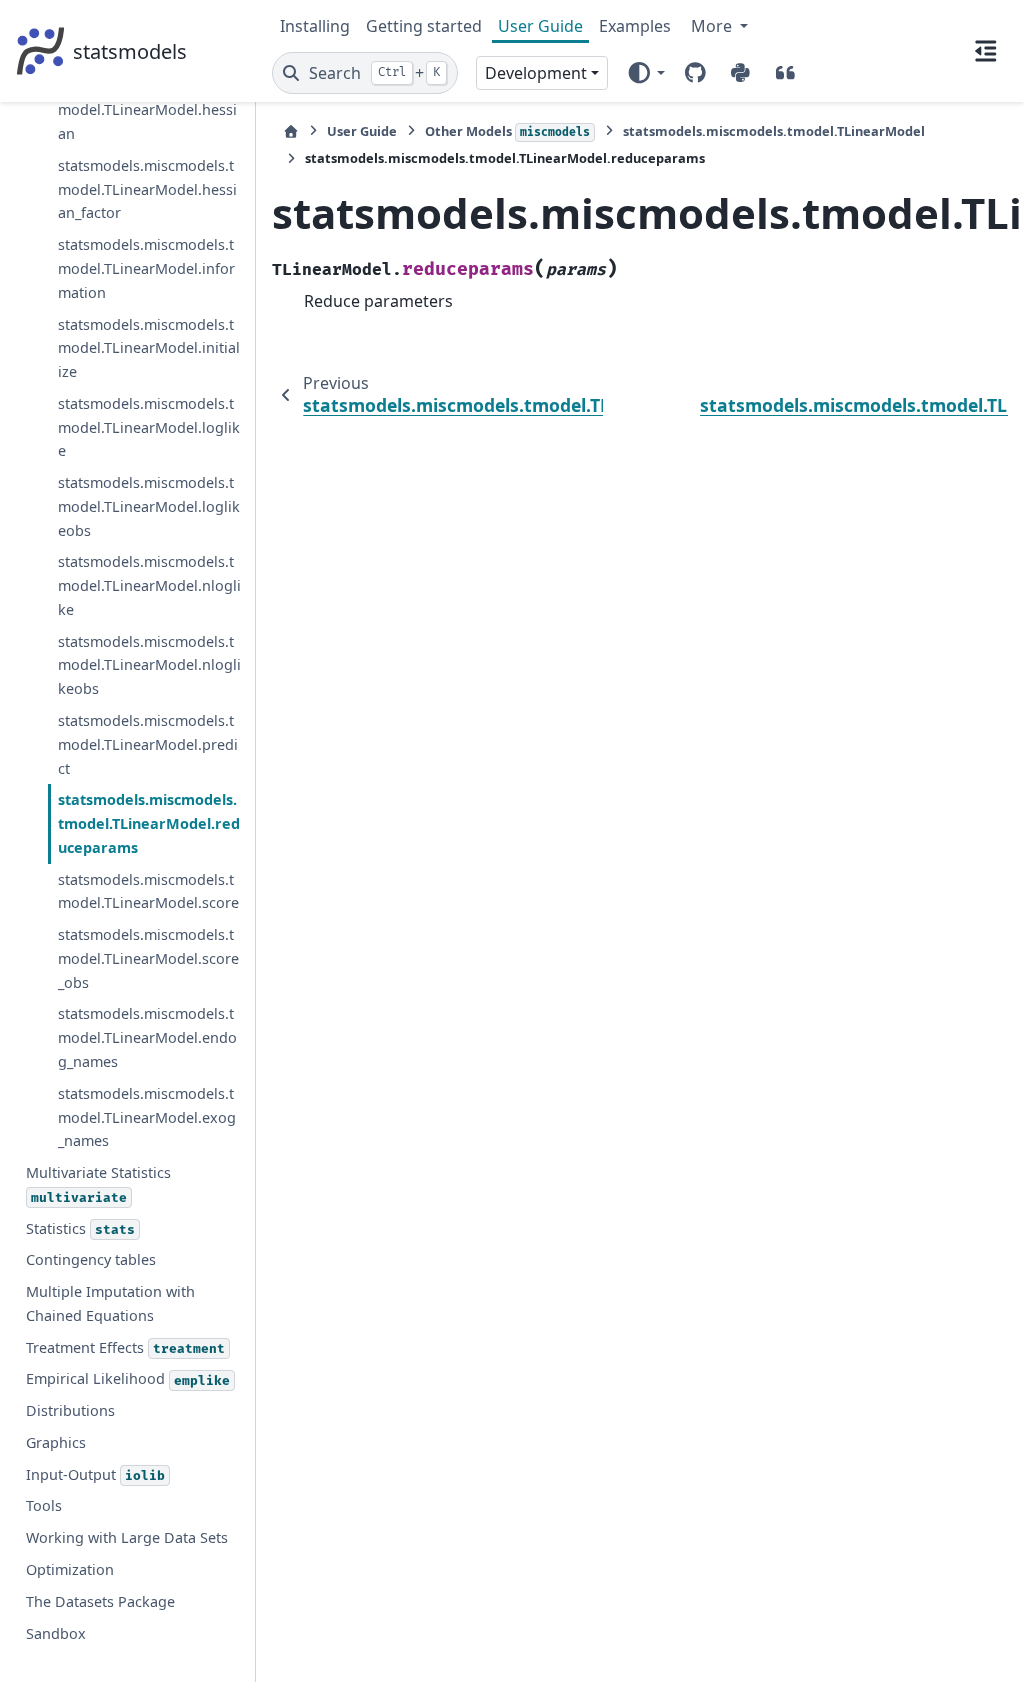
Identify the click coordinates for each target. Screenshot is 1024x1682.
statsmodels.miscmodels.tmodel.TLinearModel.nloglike (149, 585)
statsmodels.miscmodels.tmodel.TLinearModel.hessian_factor (147, 189)
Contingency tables (91, 1259)
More (713, 26)
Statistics (80, 1228)
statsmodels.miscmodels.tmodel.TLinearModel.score (148, 891)
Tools (44, 1505)
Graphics (56, 1442)
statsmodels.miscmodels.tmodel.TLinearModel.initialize (149, 348)
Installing (315, 26)
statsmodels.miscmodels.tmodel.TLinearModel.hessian (147, 110)
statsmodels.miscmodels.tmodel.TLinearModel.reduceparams (149, 823)
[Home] (291, 131)
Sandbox (56, 1633)
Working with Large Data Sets (127, 1537)
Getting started (424, 26)
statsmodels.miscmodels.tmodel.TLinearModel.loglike (149, 427)
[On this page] (986, 51)
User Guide (540, 26)
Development (536, 73)
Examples (635, 26)
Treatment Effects (125, 1347)
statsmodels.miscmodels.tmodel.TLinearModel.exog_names (147, 1117)
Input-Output (95, 1474)
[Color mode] (645, 73)
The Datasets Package (100, 1601)
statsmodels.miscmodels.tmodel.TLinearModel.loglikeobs (149, 506)
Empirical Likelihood (128, 1378)
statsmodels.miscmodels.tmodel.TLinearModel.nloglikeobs (149, 665)
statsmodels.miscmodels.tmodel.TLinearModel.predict (148, 744)
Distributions (70, 1410)
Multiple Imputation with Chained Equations (110, 1303)
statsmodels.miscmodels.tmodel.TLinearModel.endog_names (147, 1037)
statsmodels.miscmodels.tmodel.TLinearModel (774, 131)
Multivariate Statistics (98, 1184)
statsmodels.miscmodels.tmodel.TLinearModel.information (146, 268)
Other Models (507, 131)
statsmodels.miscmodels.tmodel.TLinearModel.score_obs (148, 958)
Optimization (70, 1569)
